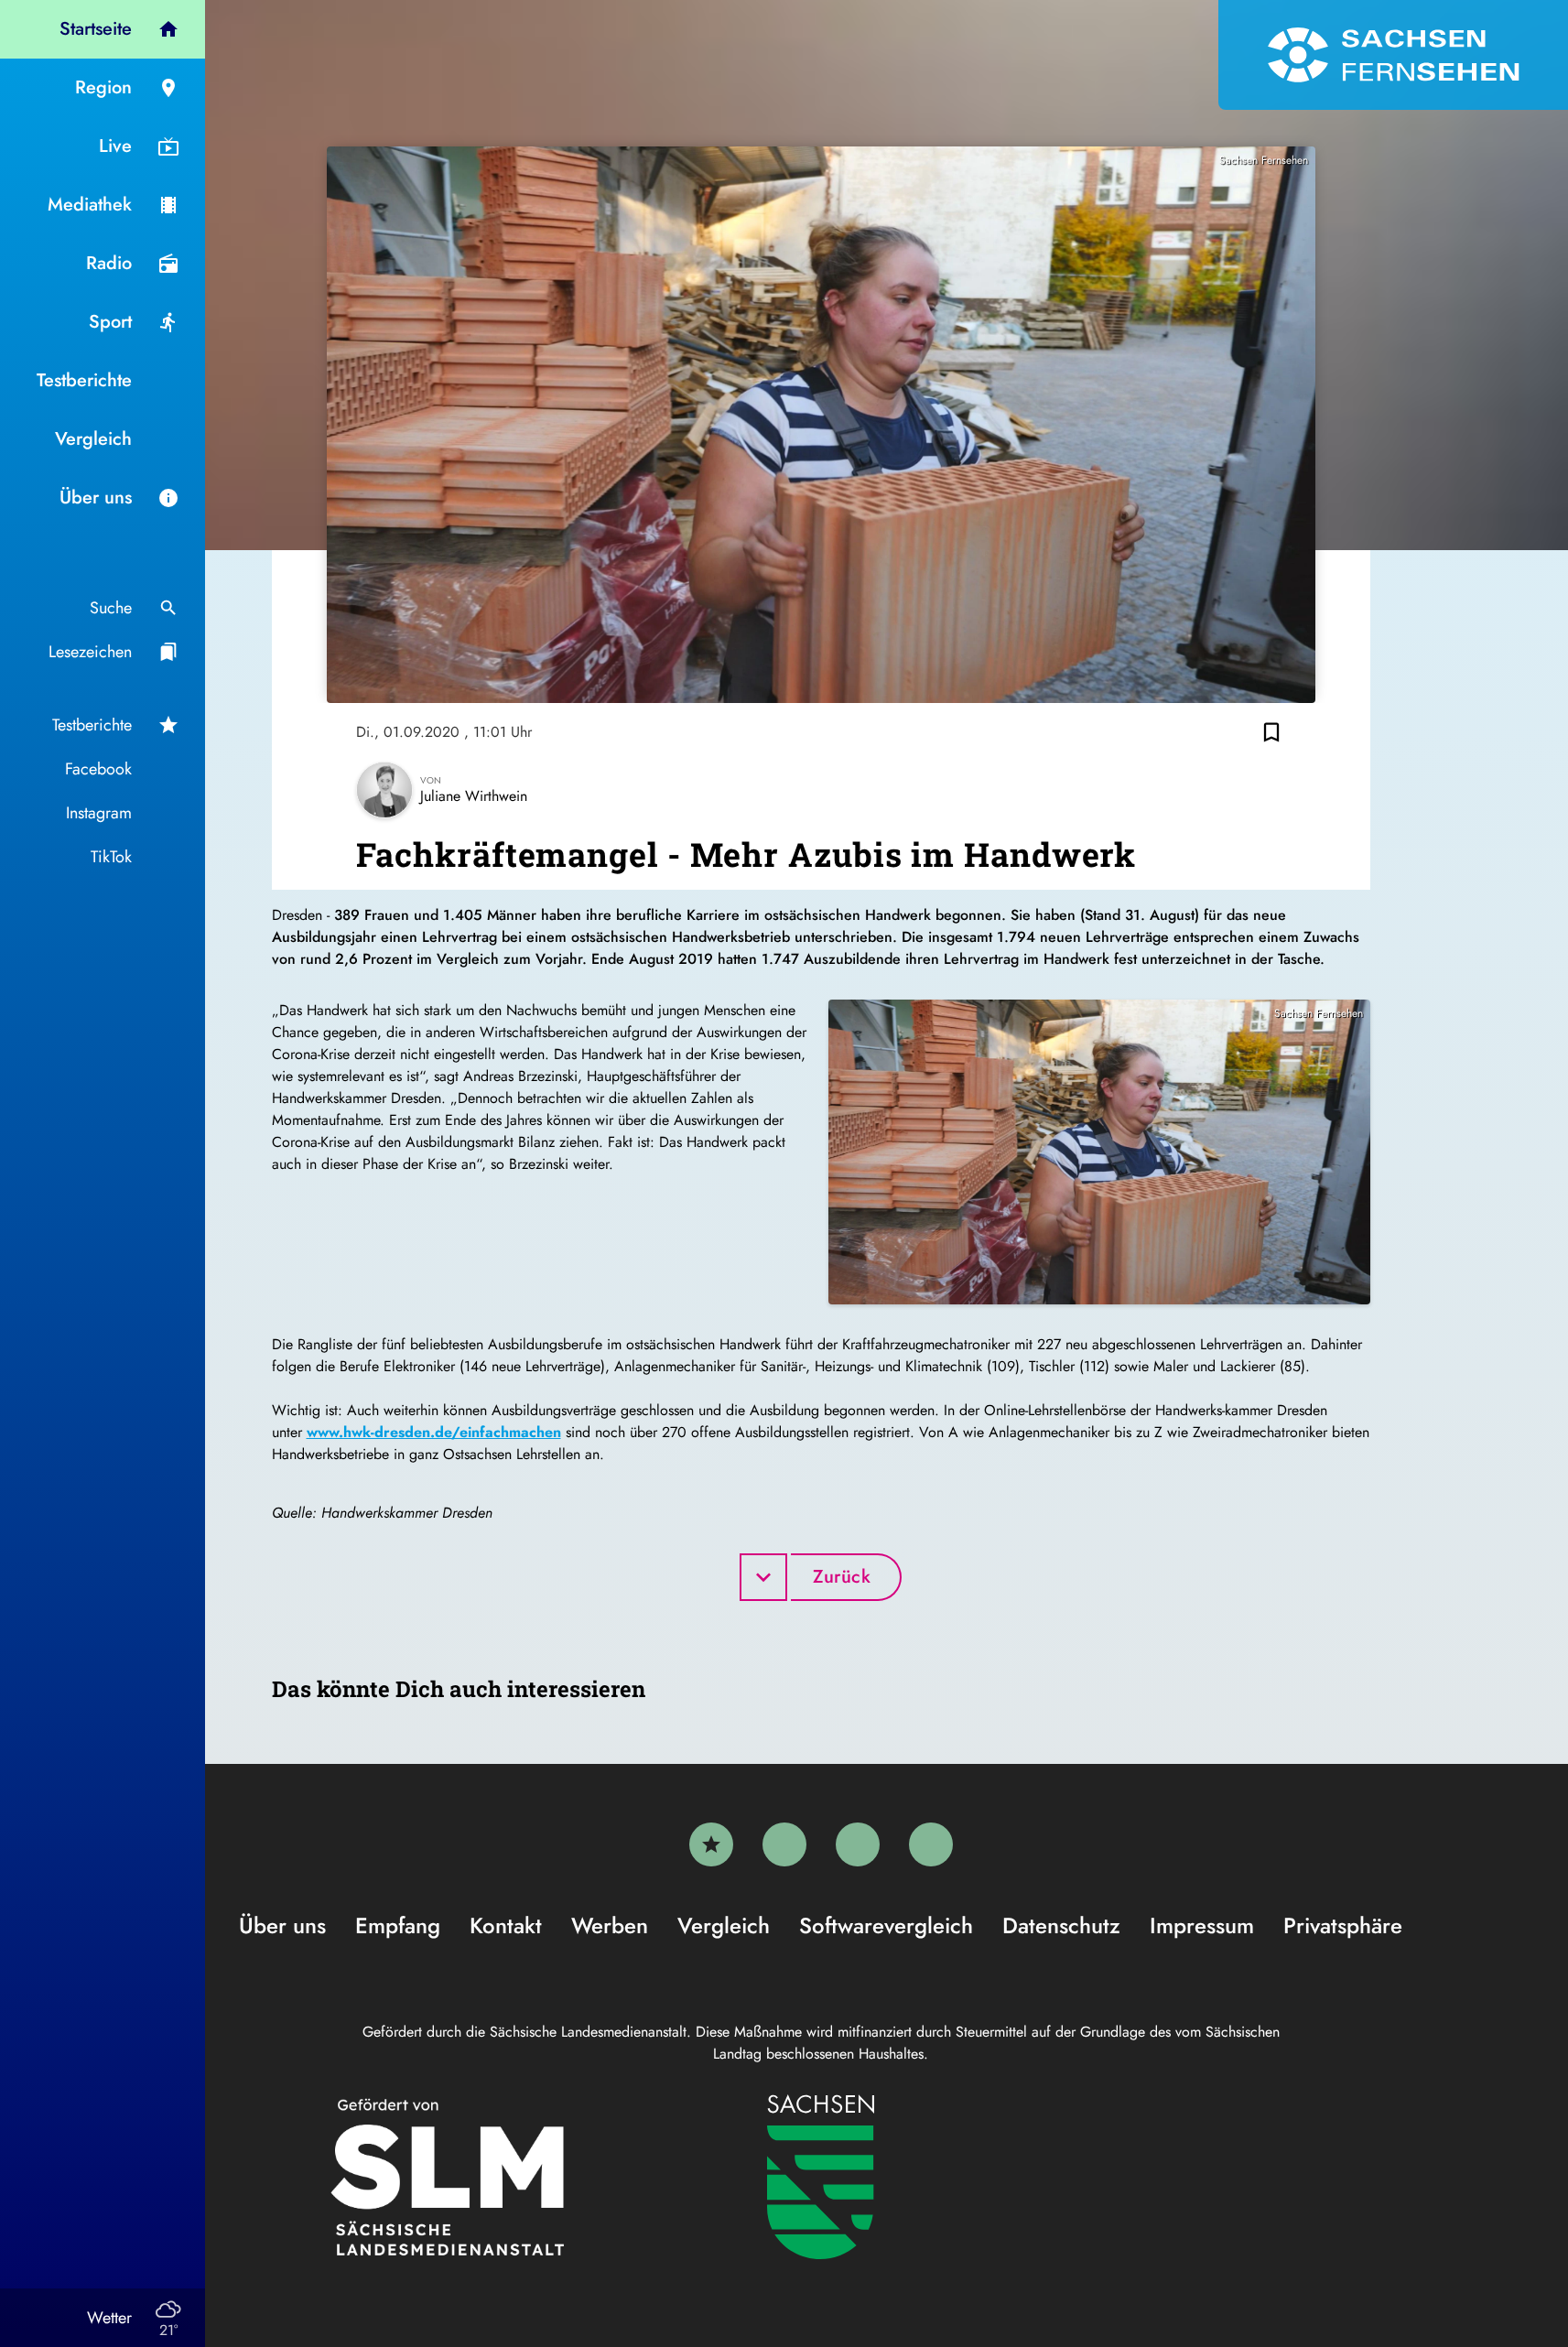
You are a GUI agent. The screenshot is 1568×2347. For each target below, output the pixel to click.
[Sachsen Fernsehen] (1393, 55)
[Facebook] (784, 1844)
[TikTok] (931, 1844)
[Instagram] (858, 1844)
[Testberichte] (711, 1844)
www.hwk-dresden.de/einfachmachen (434, 1432)
